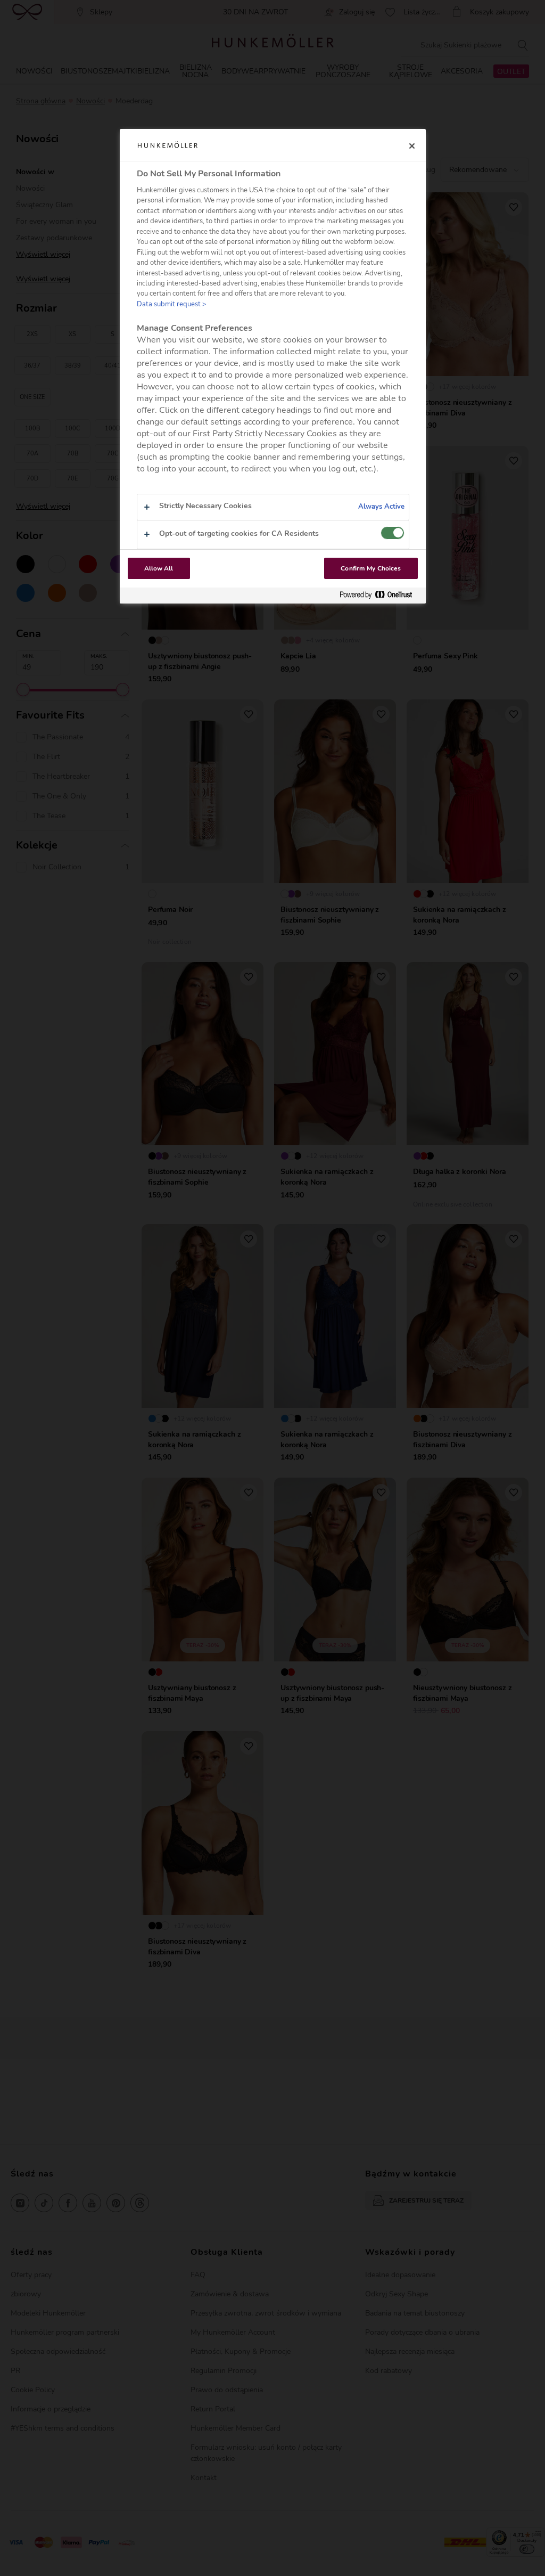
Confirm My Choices (371, 568)
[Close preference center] (412, 146)
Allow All (159, 568)
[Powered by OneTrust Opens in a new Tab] (380, 595)
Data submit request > (172, 304)
